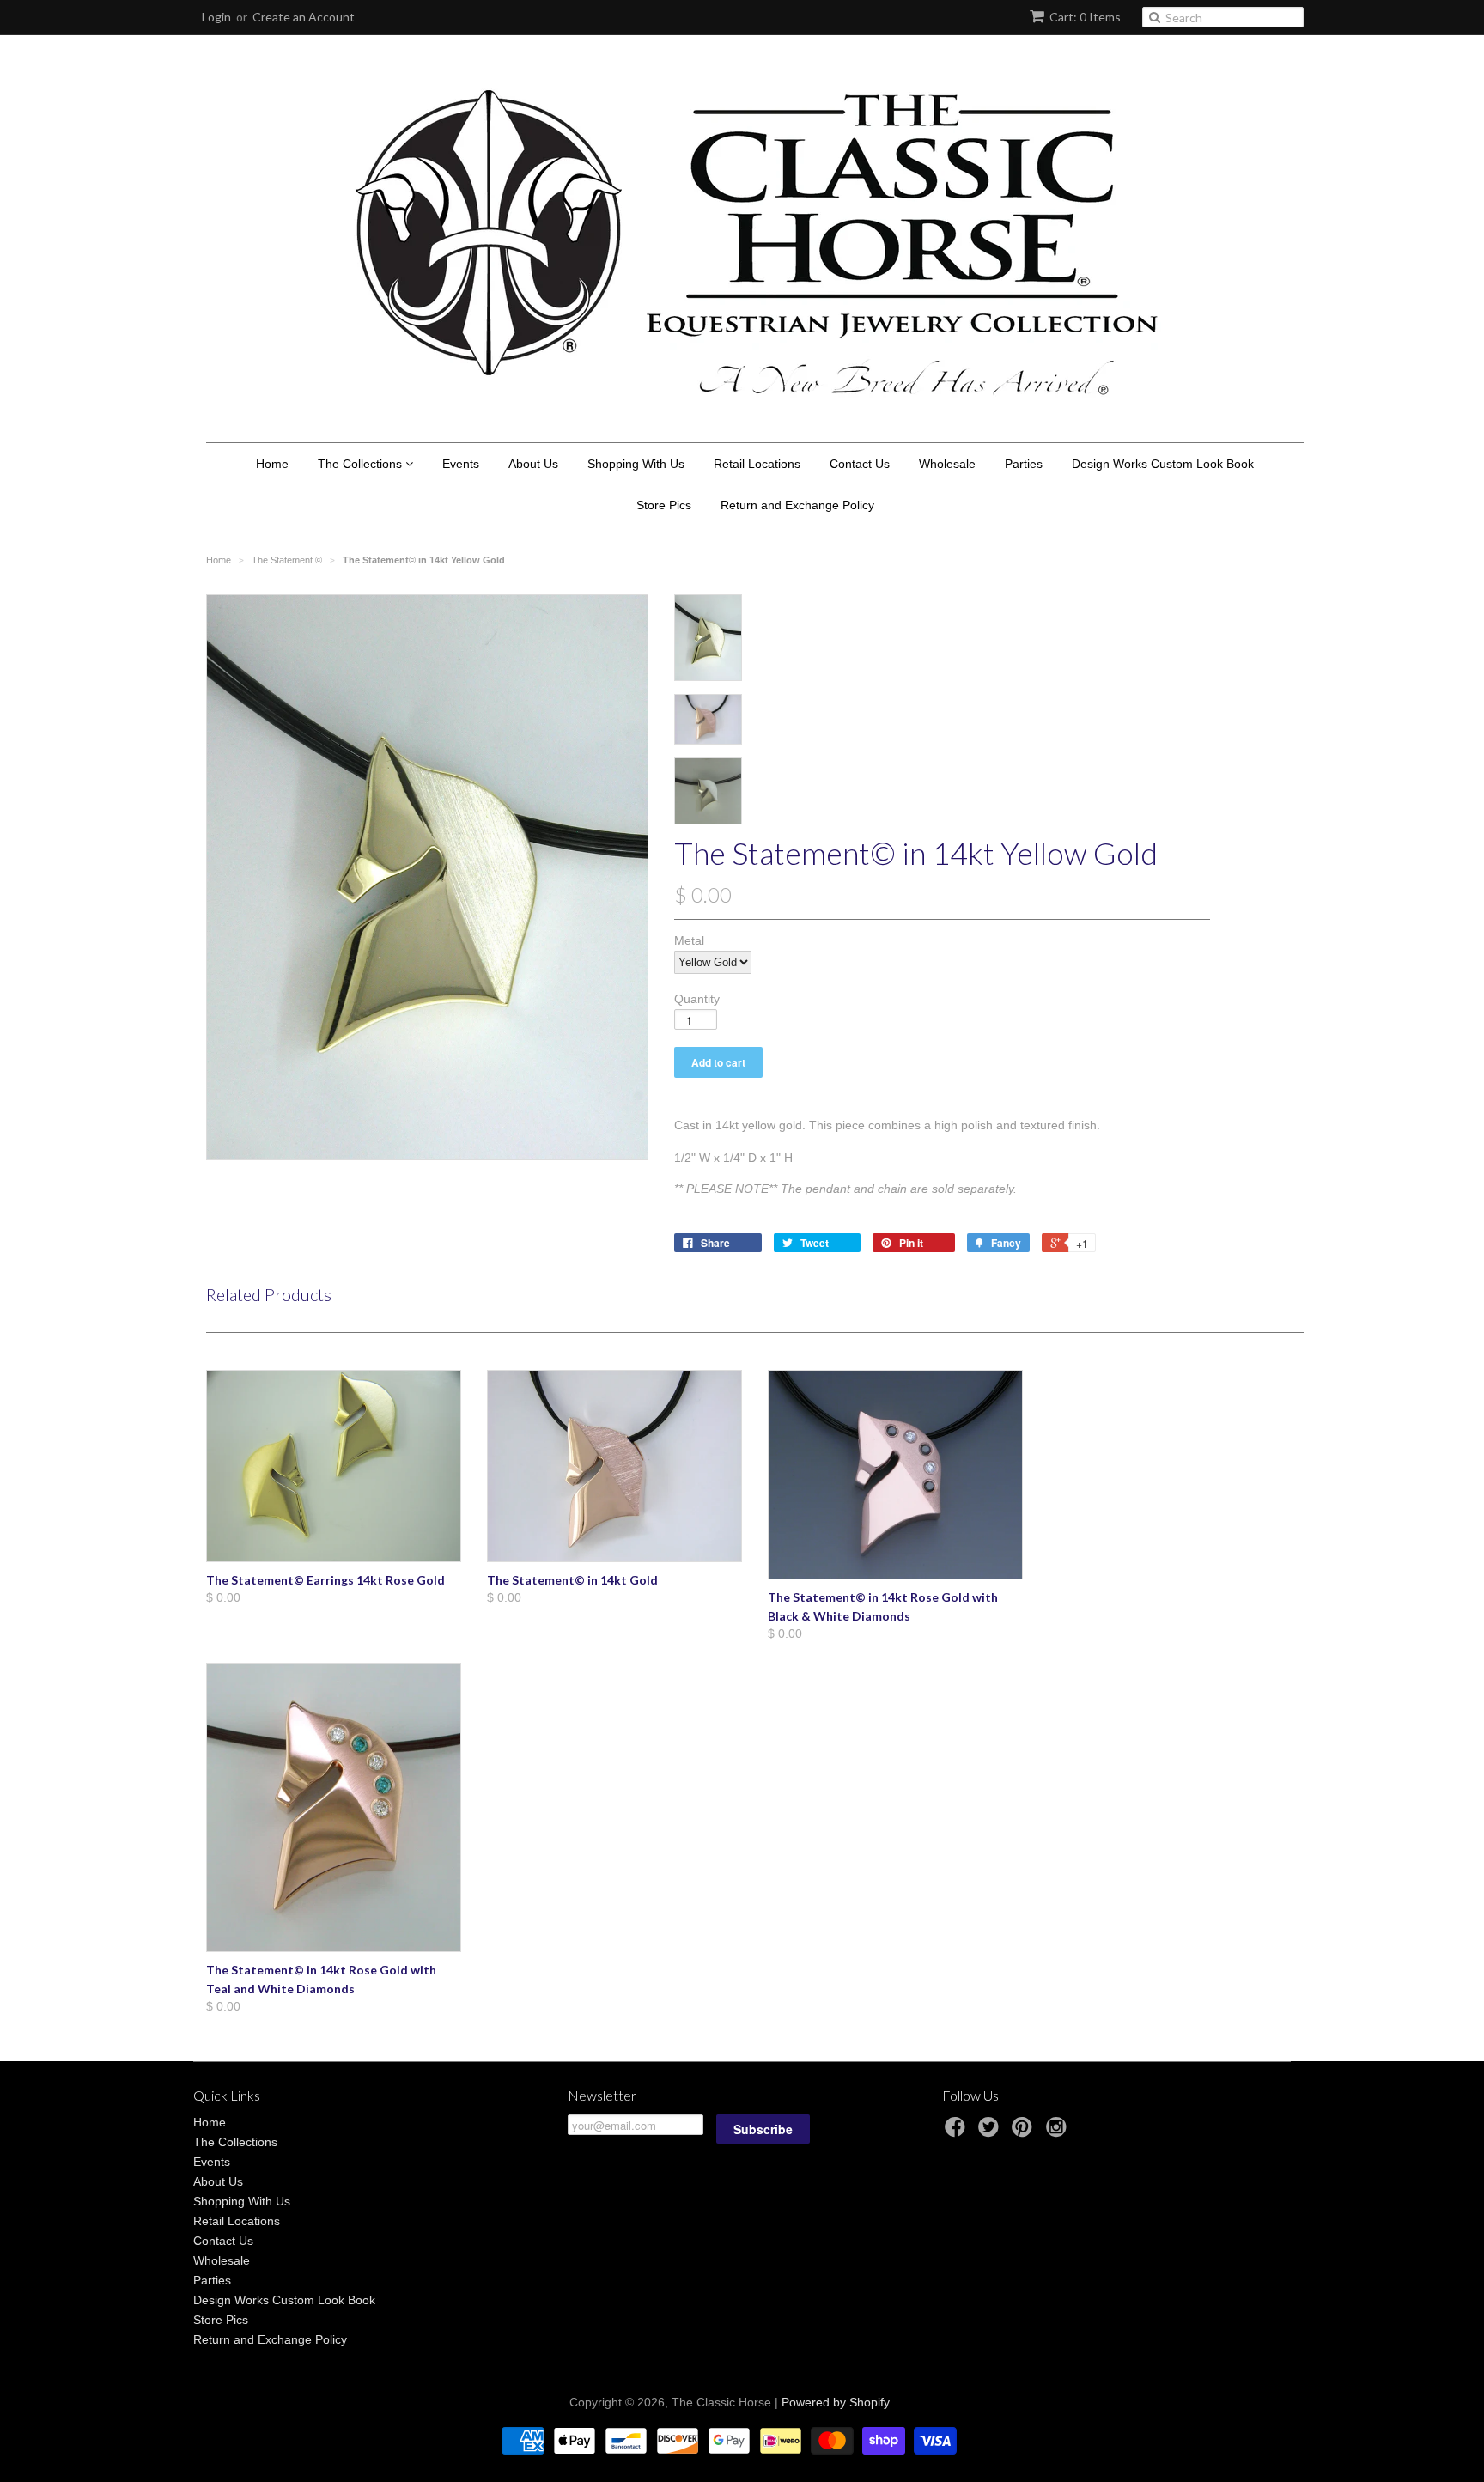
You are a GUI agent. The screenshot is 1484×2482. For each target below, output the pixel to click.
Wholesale (947, 464)
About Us (533, 464)
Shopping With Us (636, 464)
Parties (1024, 464)
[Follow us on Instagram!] (1059, 2132)
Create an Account (304, 17)
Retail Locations (757, 464)
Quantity (697, 999)
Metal (689, 940)
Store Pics (664, 505)
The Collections (362, 464)
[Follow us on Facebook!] (958, 2132)
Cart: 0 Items (1085, 17)
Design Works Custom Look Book (1163, 464)
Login (216, 17)
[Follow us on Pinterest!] (1025, 2132)
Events (461, 464)
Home (272, 464)
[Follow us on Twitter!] (991, 2132)
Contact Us (860, 464)
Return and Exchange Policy (797, 505)
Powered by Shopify (836, 2402)
